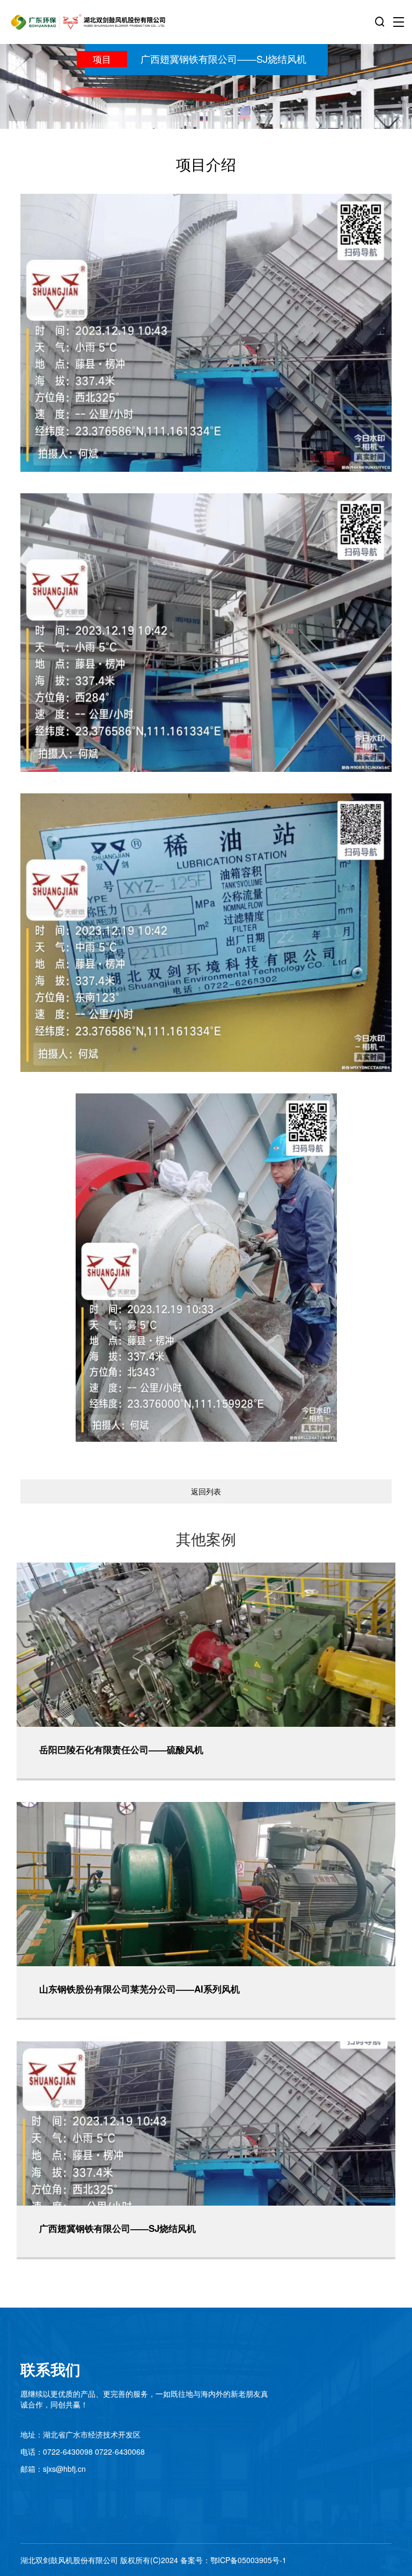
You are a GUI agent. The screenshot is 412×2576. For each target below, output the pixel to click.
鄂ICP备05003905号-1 (248, 2560)
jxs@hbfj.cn (66, 2469)
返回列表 (206, 1491)
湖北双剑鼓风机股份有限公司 (69, 2560)
